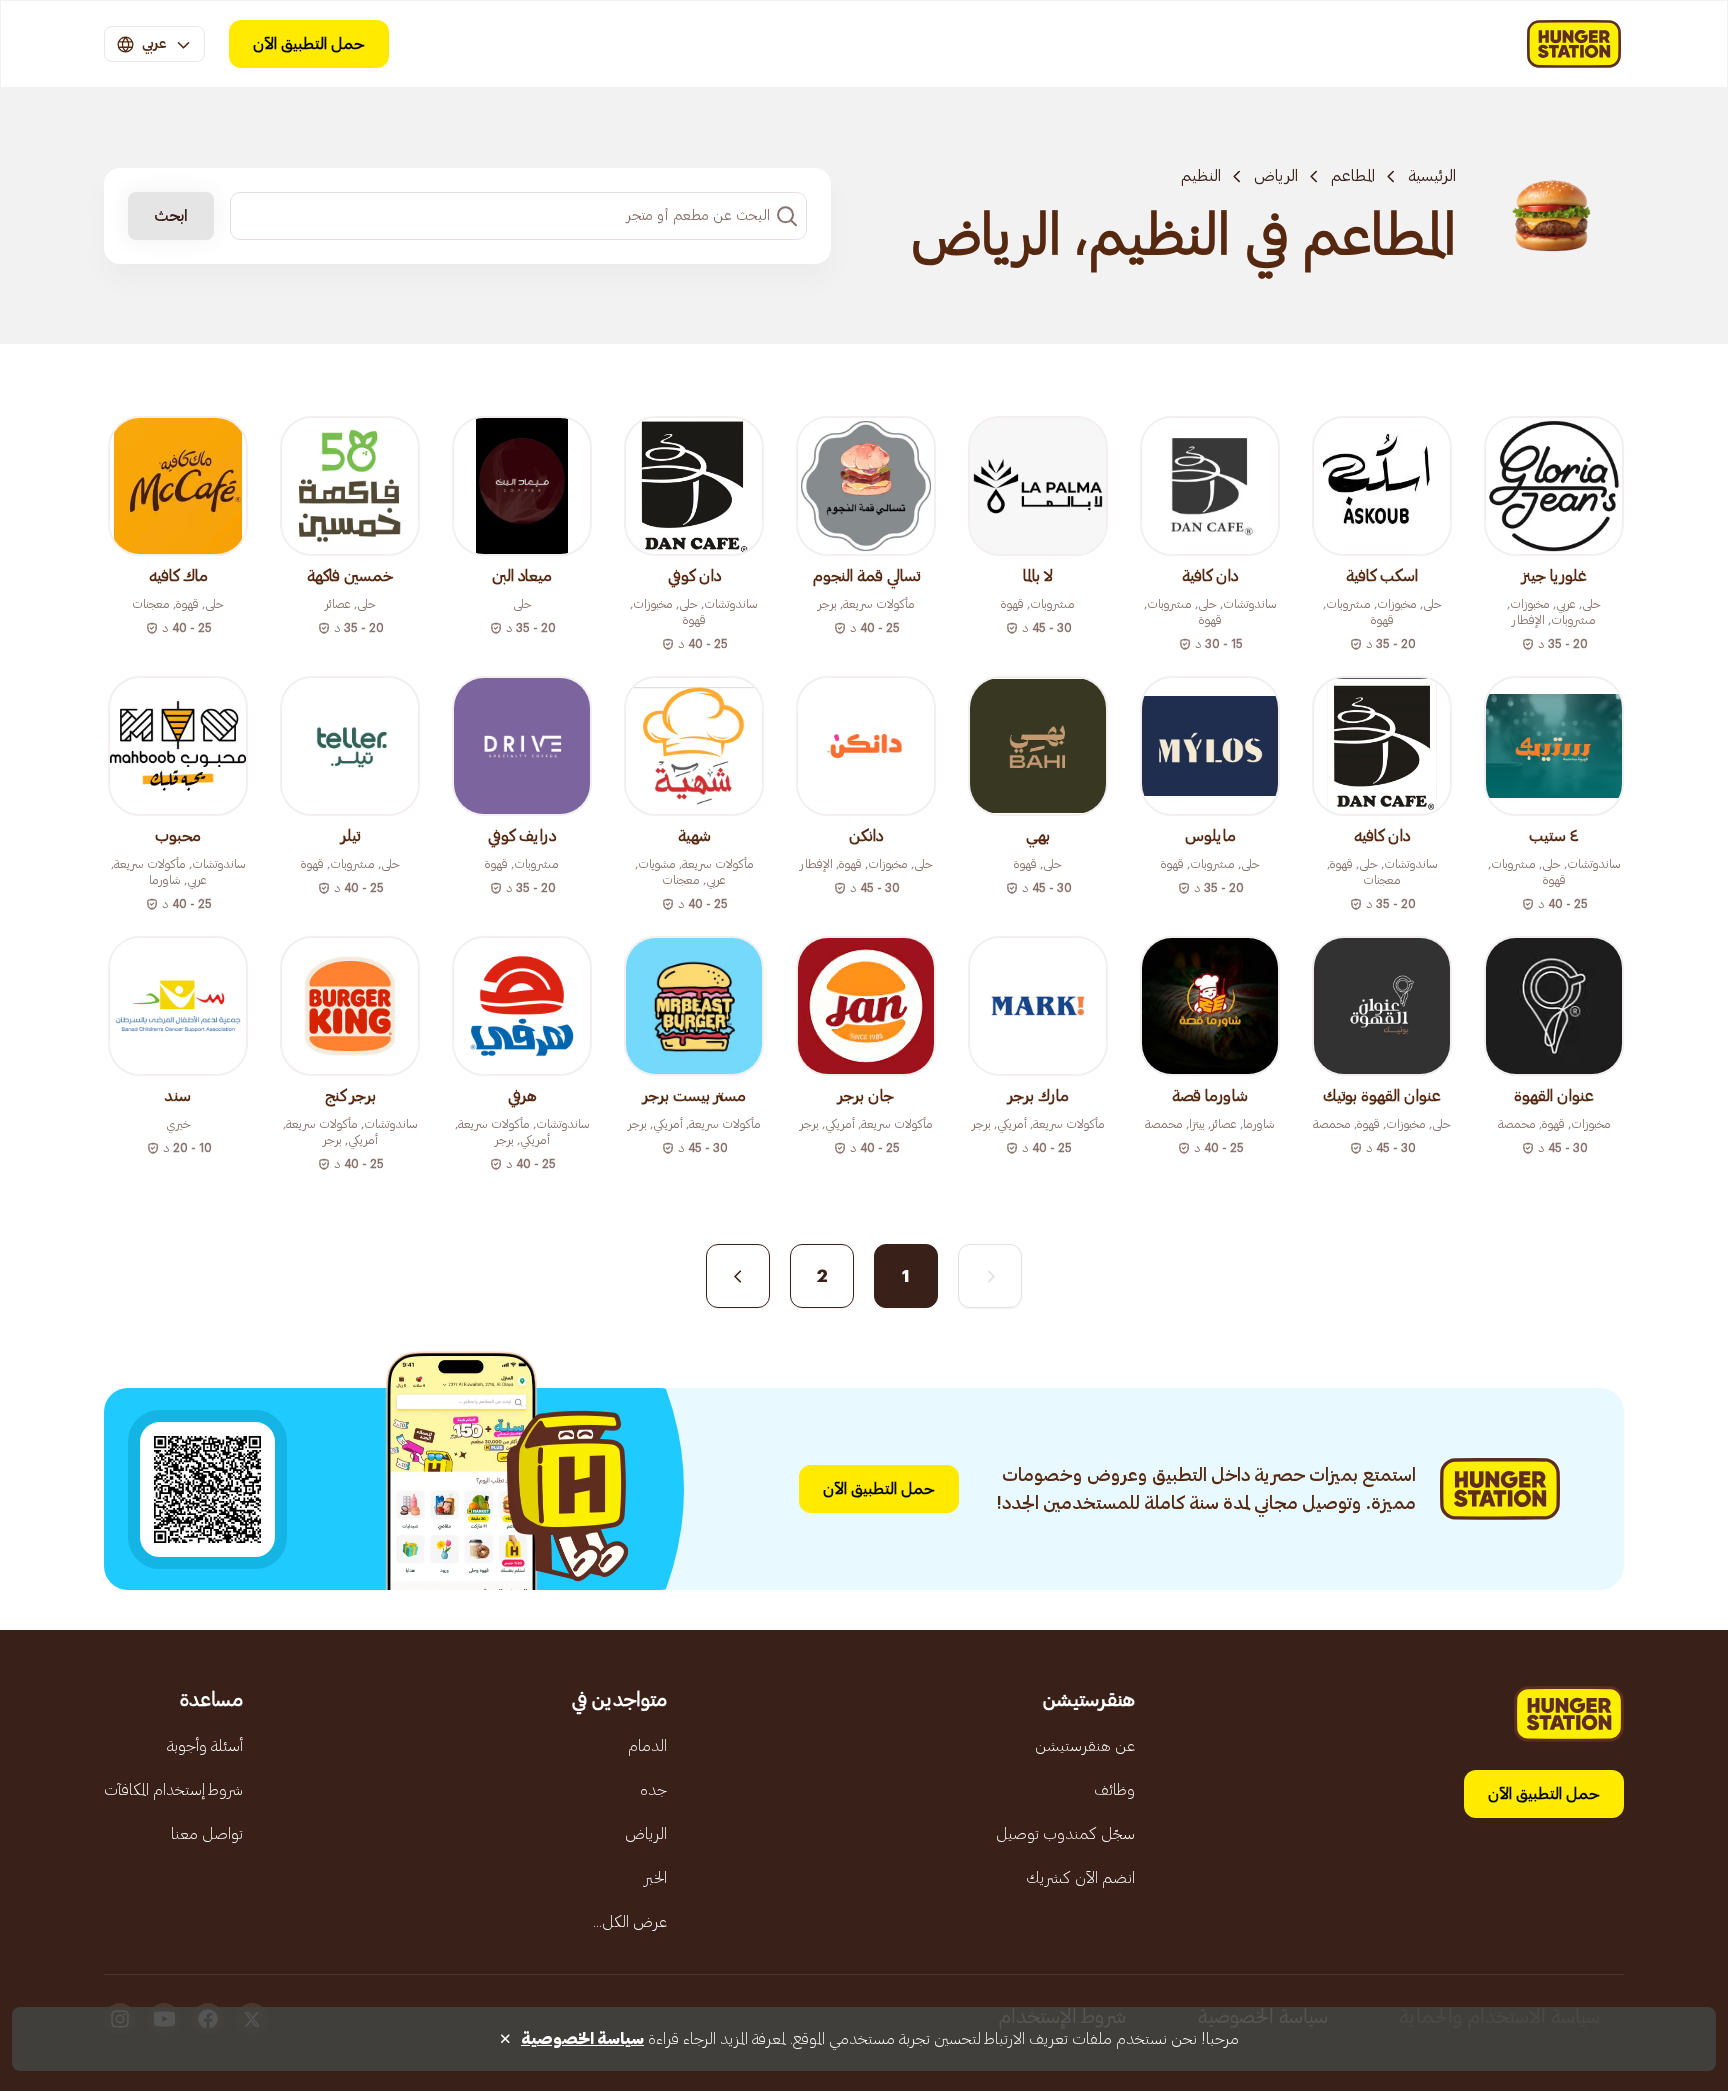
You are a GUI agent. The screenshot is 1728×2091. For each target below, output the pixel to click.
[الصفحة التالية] (738, 1276)
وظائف (1114, 1790)
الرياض (1276, 176)
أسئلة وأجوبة (205, 1746)
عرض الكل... (630, 1922)
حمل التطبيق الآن (309, 44)
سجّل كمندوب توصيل (1065, 1834)
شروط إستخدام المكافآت (173, 1790)
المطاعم (1353, 176)
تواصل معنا (207, 1834)
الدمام (647, 1746)
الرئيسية (1432, 176)
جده (653, 1790)
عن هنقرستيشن (1085, 1746)
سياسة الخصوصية (582, 2039)
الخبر (655, 1878)
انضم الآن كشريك (1080, 1878)
